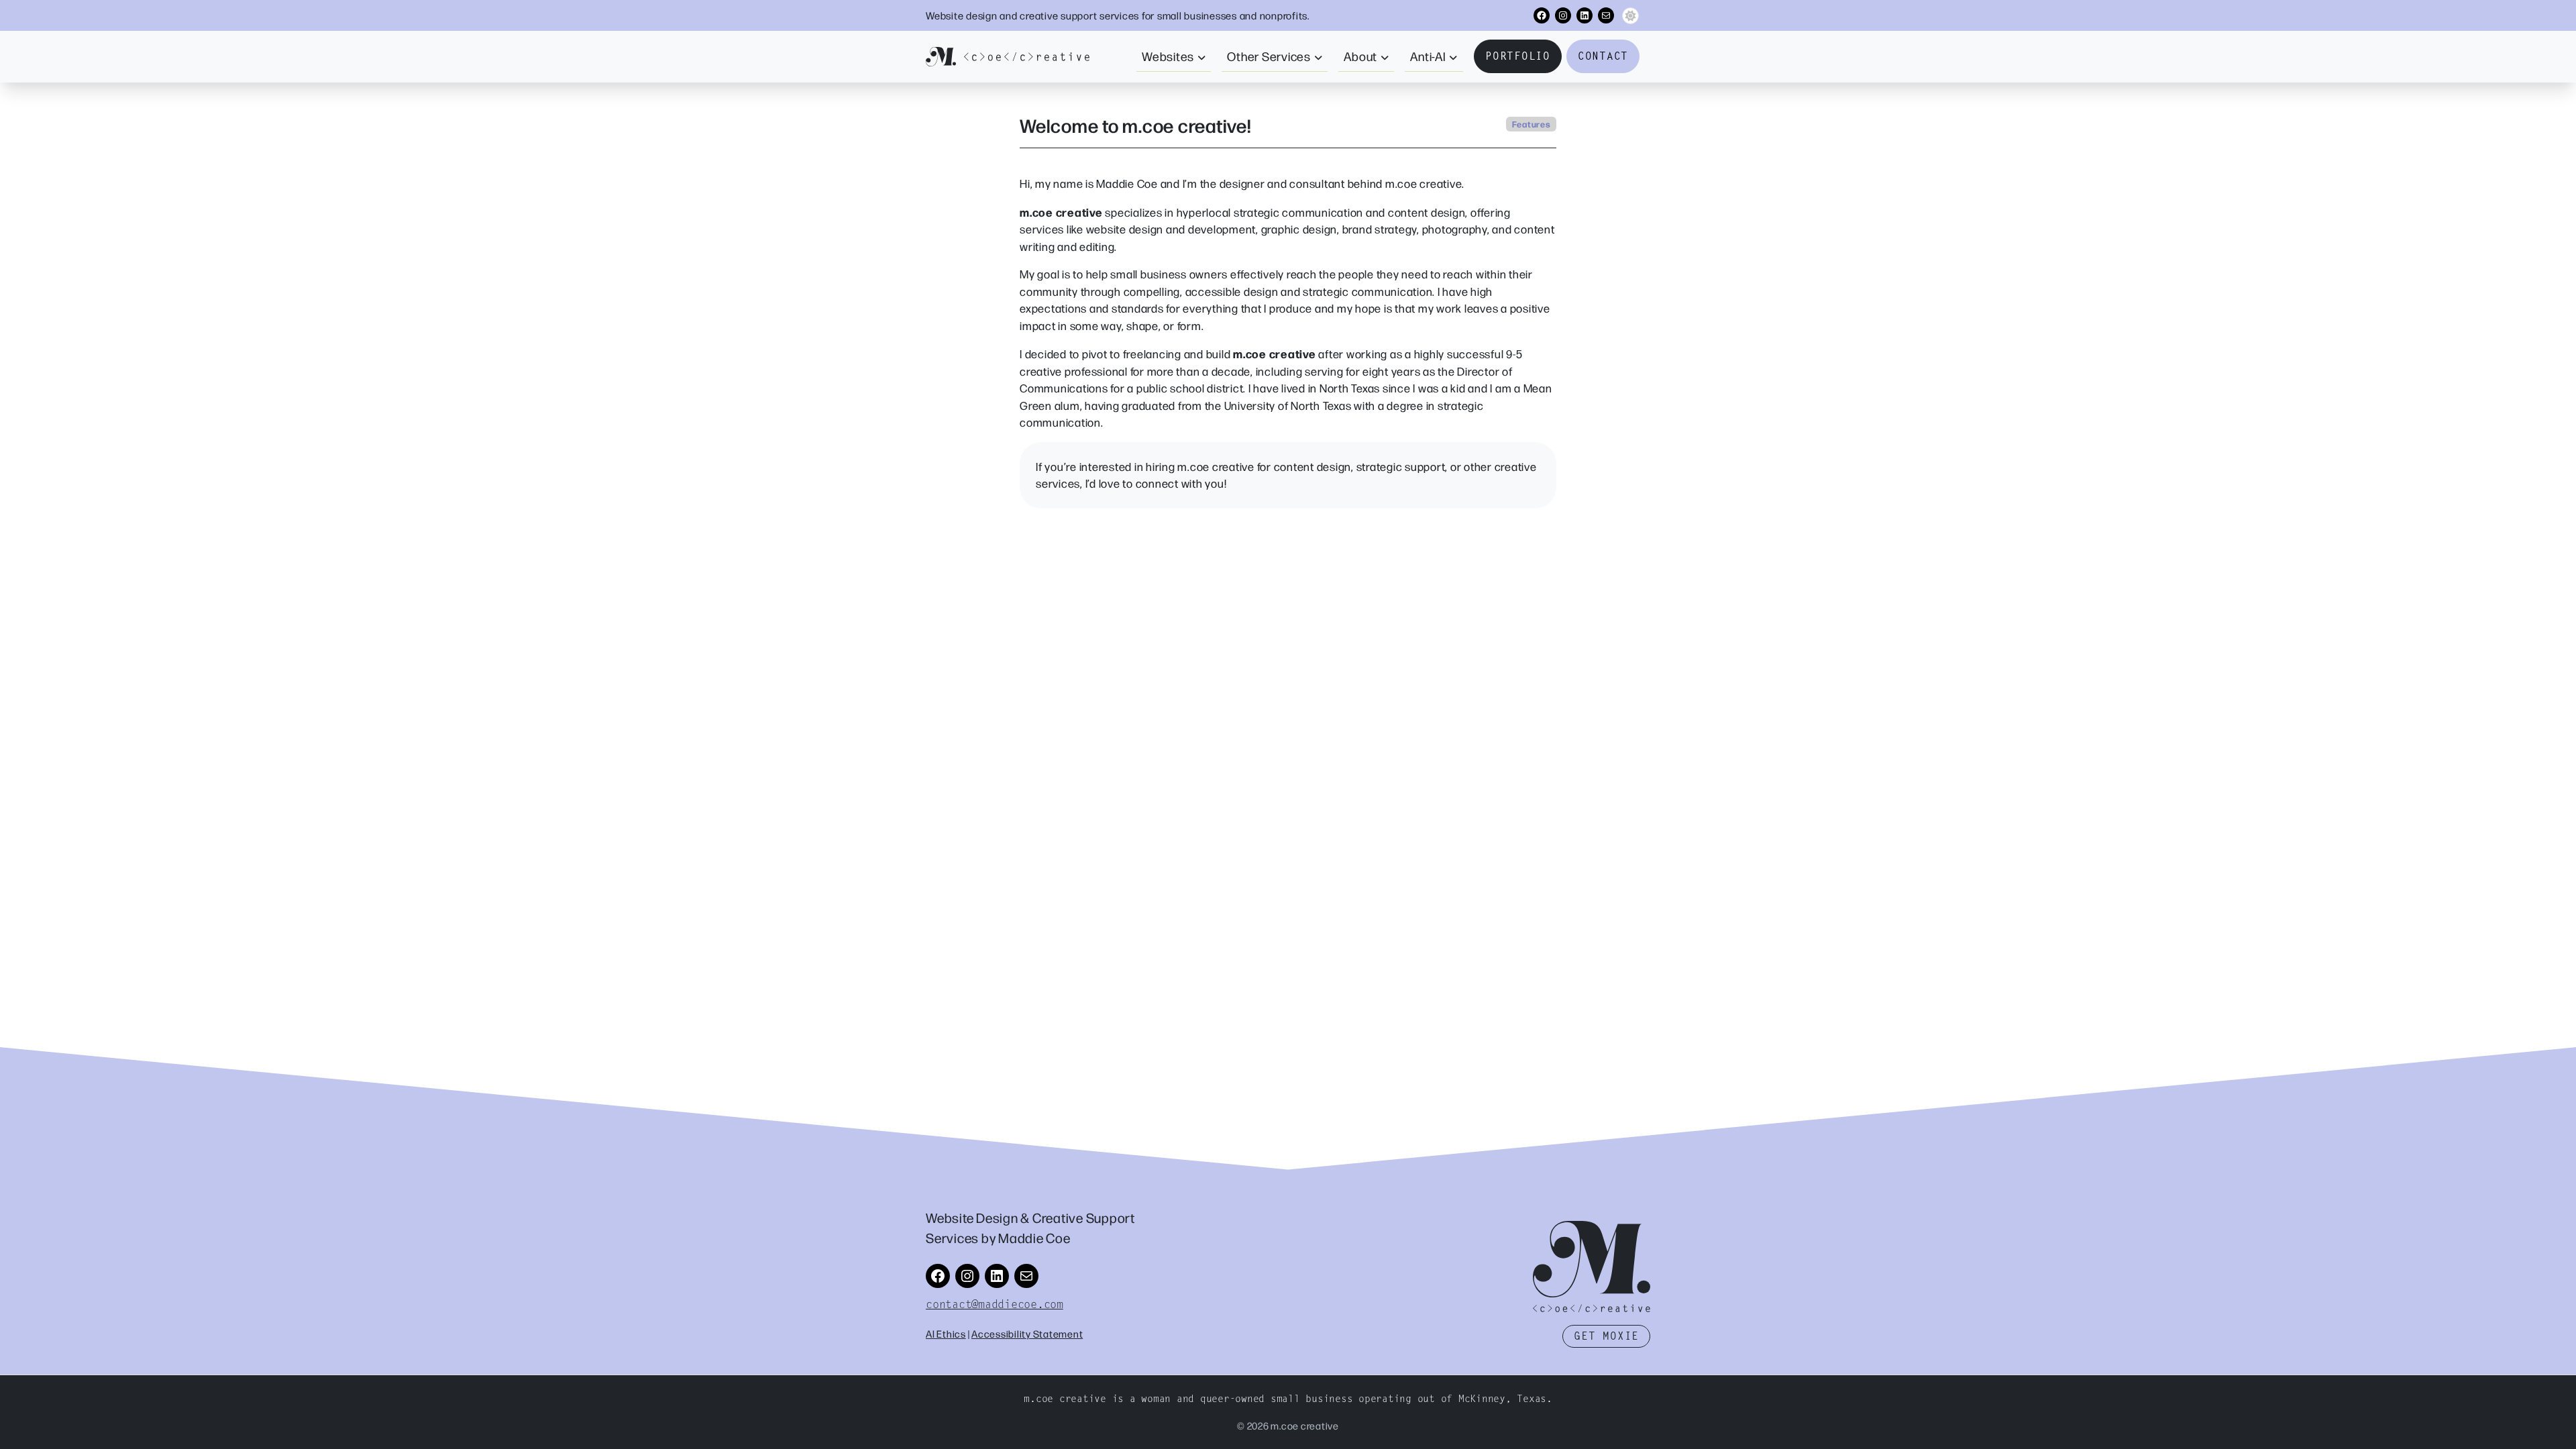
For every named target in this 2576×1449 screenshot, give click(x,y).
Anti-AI (1428, 56)
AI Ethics (946, 1333)
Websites (1168, 56)
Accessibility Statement (1027, 1333)
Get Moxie (1606, 1336)
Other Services (1269, 56)
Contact (1603, 56)
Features (1532, 124)
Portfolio (1518, 56)
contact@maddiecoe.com (995, 1304)
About (1360, 56)
